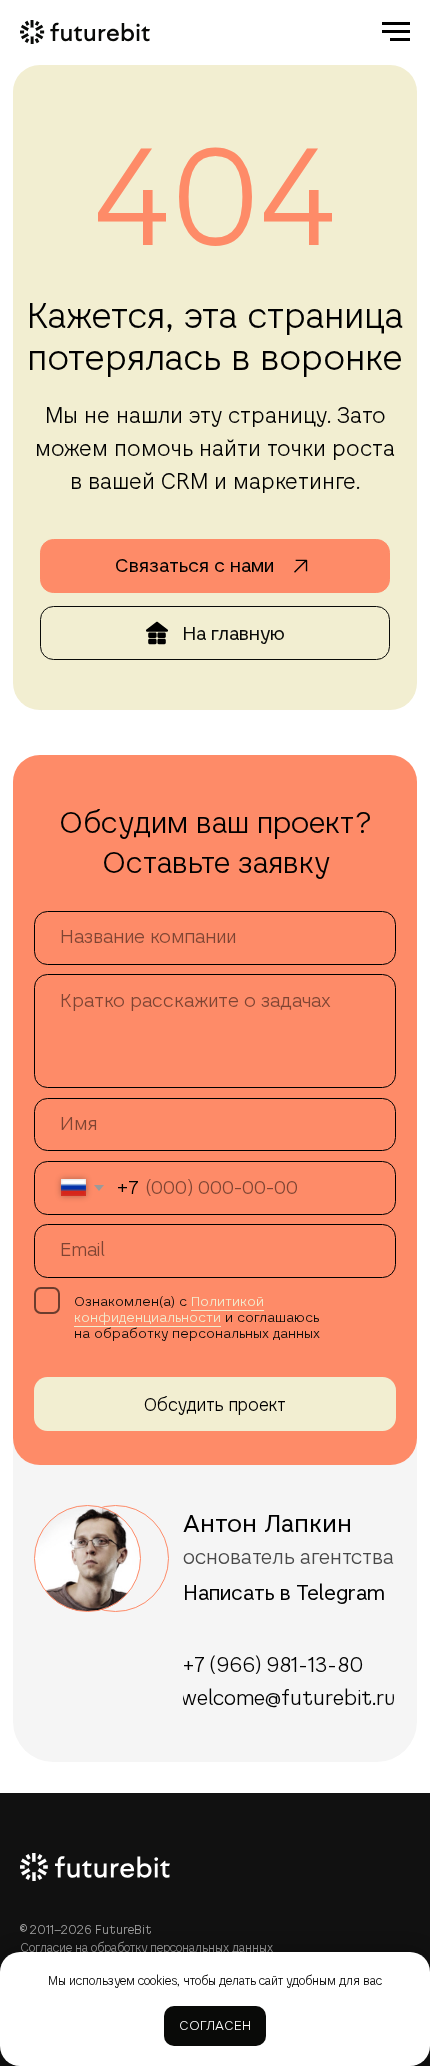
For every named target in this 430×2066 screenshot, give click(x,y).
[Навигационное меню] (396, 32)
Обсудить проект (215, 1404)
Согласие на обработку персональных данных (146, 1948)
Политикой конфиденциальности (169, 1309)
